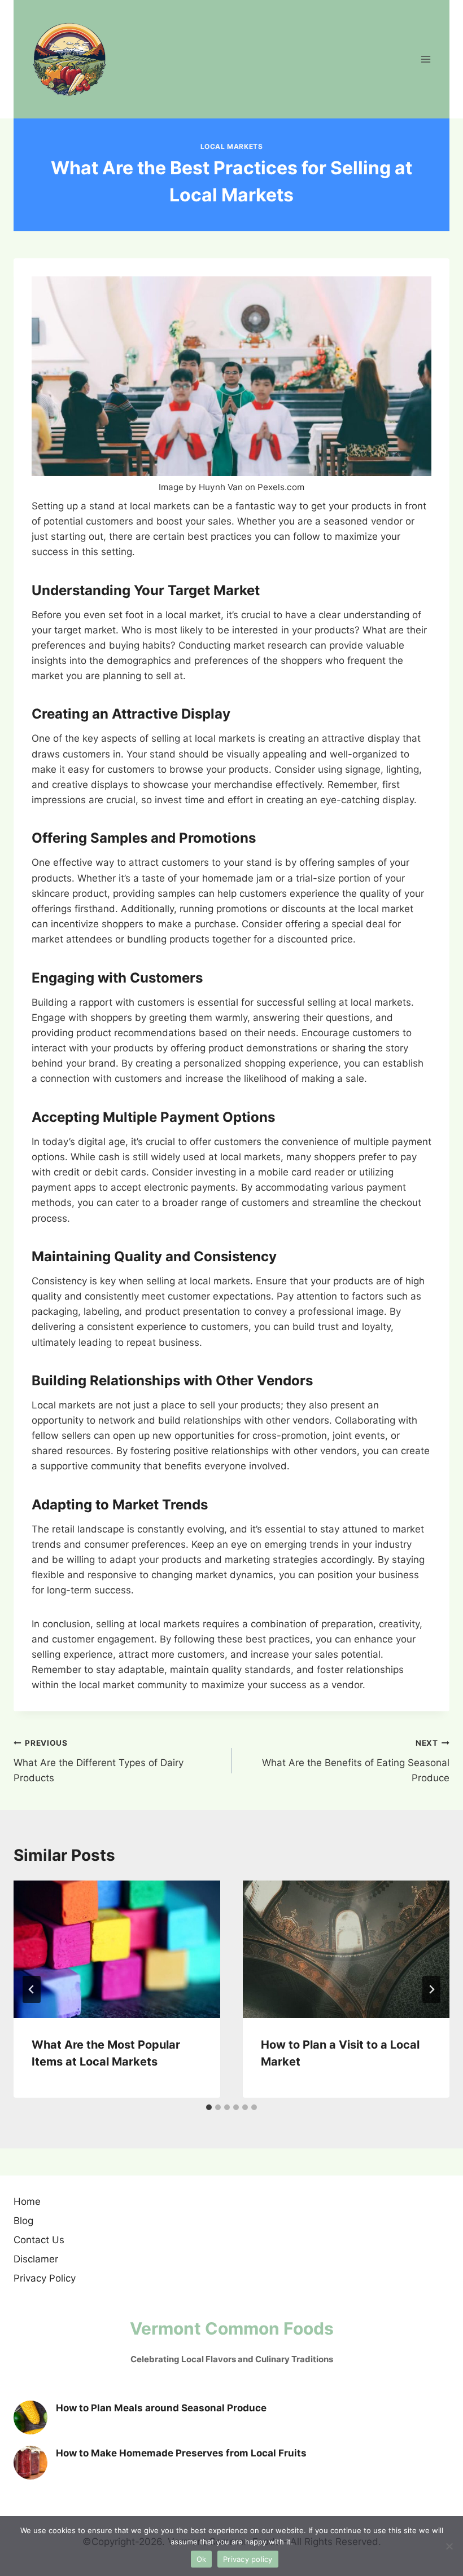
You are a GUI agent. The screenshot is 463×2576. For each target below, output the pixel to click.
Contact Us (39, 2240)
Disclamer (36, 2259)
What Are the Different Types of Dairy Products (99, 1761)
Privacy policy (248, 2559)
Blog (23, 2221)
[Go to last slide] (32, 1989)
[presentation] (117, 1949)
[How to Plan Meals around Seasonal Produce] (30, 2418)
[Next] (431, 1989)
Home (27, 2201)
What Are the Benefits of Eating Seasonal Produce (356, 1761)
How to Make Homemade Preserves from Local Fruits (181, 2453)
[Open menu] (425, 59)
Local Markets (232, 146)
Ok (202, 2559)
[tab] (209, 2107)
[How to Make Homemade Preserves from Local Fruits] (30, 2463)
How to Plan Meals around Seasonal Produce (161, 2408)
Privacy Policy (45, 2278)
